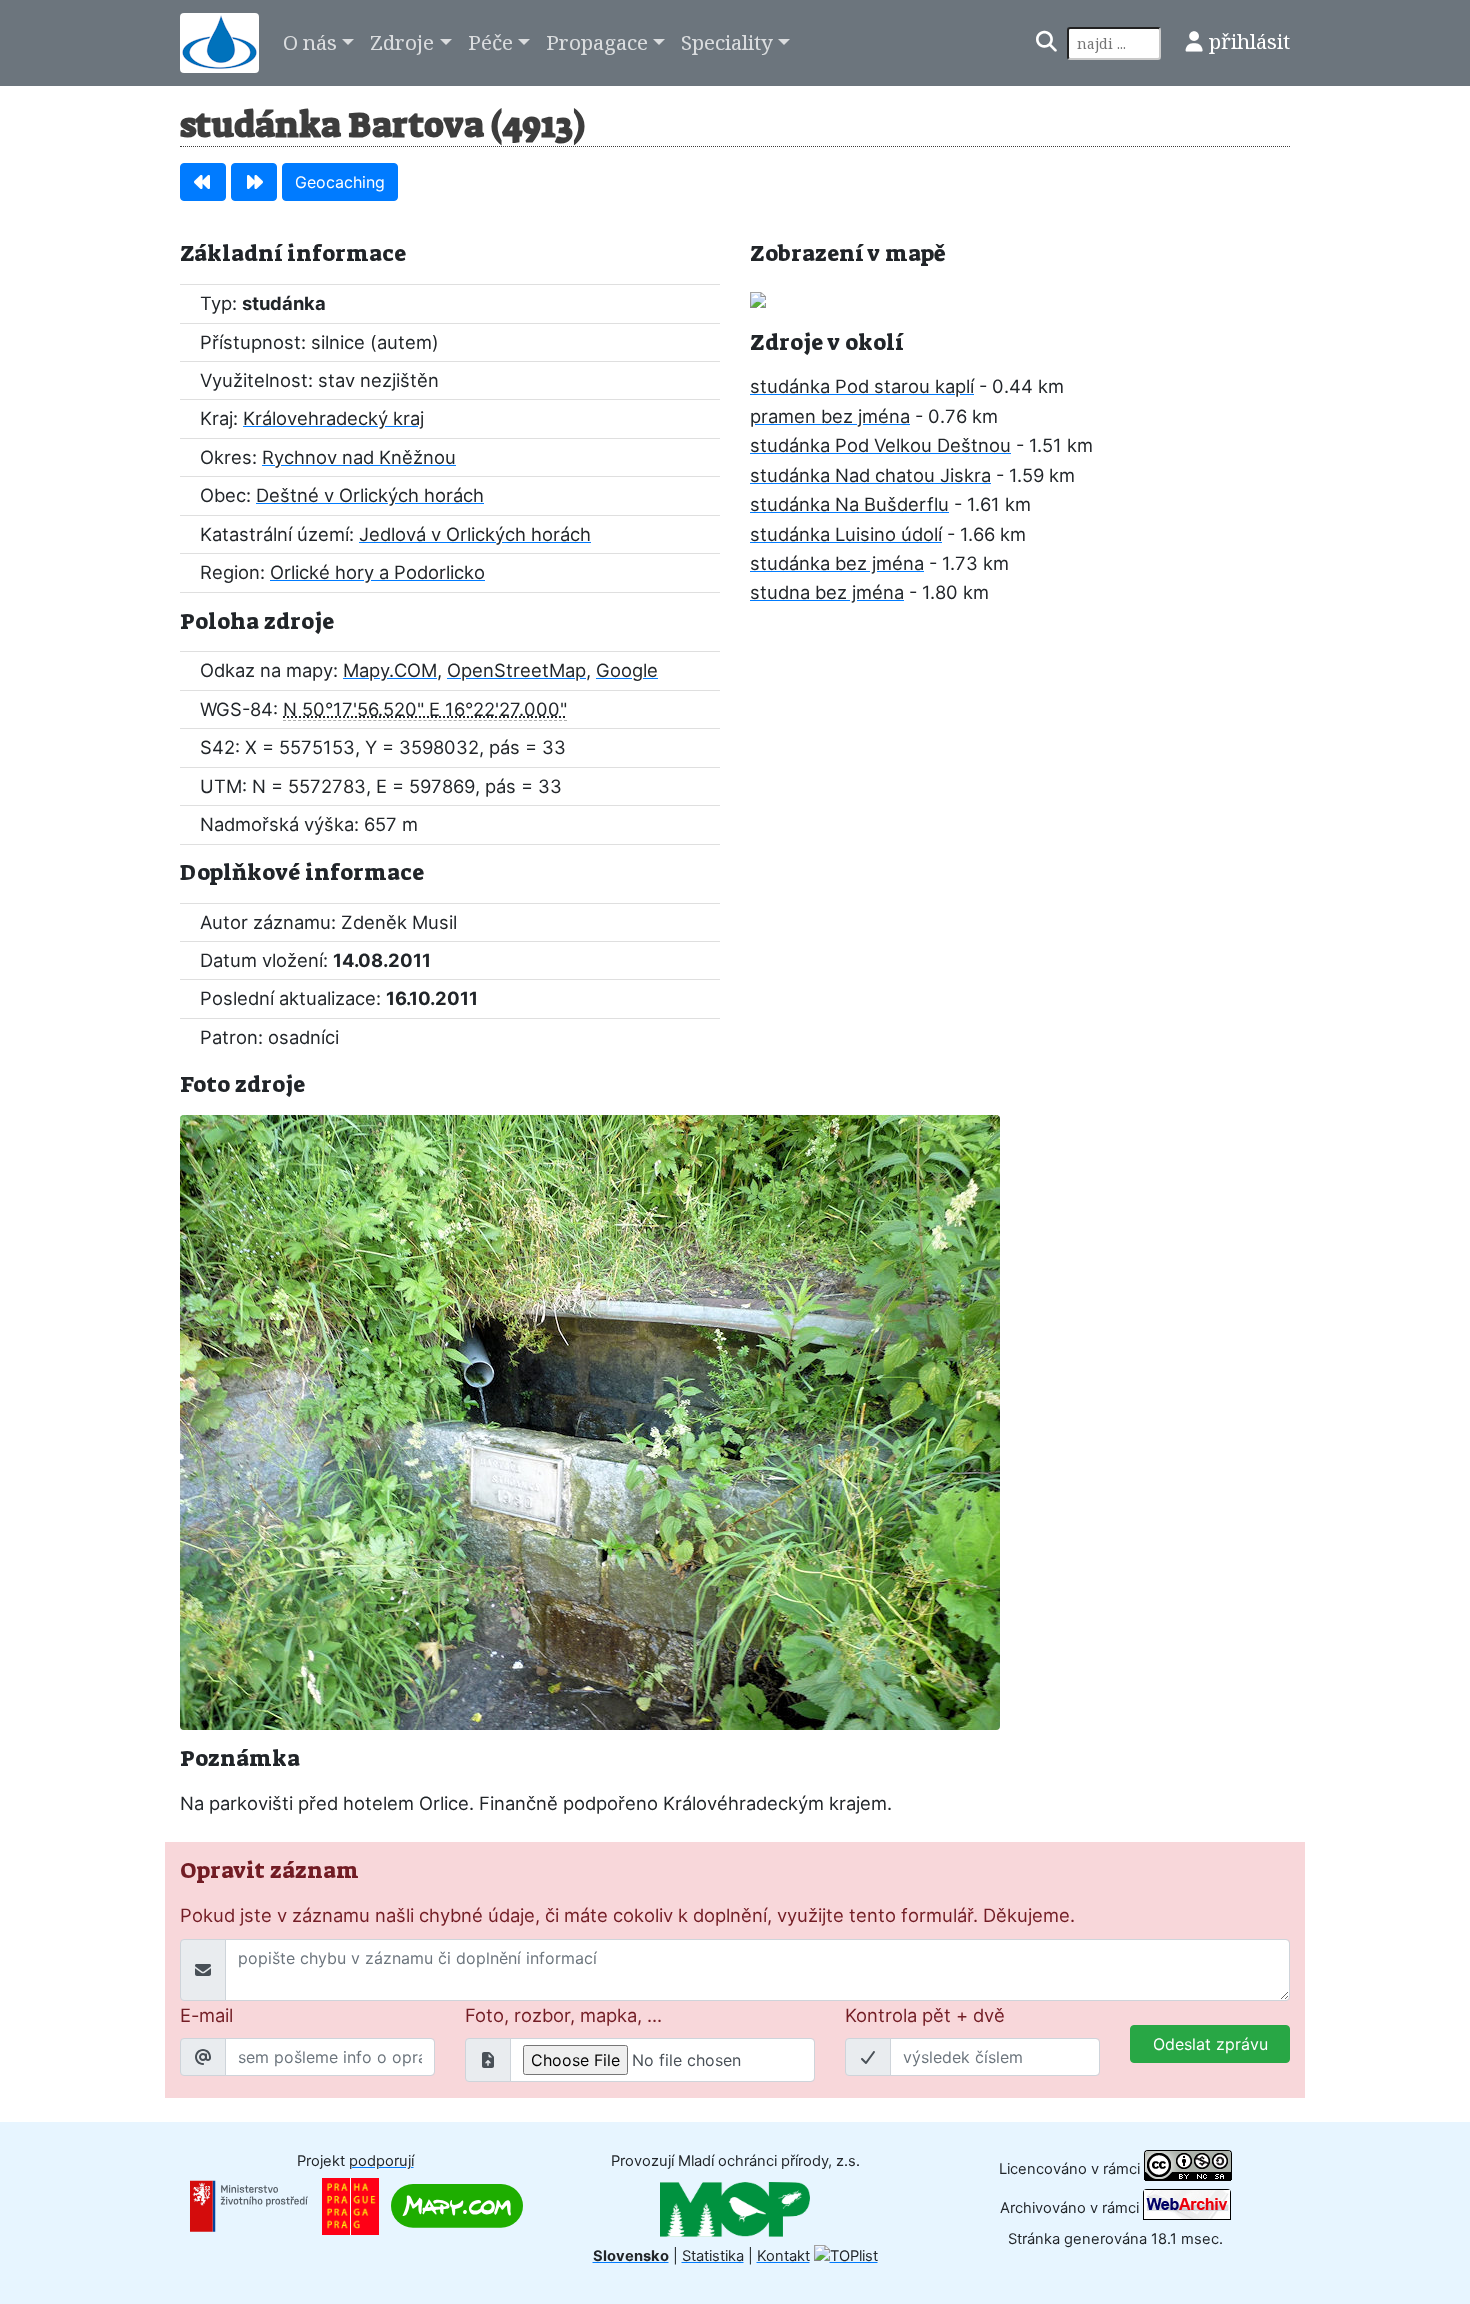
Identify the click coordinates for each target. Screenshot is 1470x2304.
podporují (381, 2161)
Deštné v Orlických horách (370, 495)
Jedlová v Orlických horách (475, 534)
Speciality (727, 42)
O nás (310, 42)
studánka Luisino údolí (846, 534)
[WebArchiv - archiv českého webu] (1187, 2208)
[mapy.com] (457, 2205)
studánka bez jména (837, 563)
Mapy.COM (390, 670)
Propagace (597, 42)
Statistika (713, 2256)
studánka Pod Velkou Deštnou (880, 445)
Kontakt (783, 2256)
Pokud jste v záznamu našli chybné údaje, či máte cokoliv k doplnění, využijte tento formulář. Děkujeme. (627, 1915)
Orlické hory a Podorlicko (377, 572)
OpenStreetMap (516, 670)
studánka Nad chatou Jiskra (870, 475)
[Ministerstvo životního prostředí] (249, 2205)
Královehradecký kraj (333, 418)
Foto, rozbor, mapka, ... (563, 2015)
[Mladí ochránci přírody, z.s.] (735, 2208)
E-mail (206, 2015)
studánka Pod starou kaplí (862, 386)
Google (627, 670)
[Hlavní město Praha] (350, 2205)
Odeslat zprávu (1210, 2044)
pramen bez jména (830, 416)
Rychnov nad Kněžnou (359, 457)
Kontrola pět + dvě (925, 2015)
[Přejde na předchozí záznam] (203, 182)
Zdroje (402, 42)
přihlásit (1249, 41)
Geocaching (340, 182)
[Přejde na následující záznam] (254, 182)
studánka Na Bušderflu (849, 504)
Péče (490, 42)
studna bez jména (827, 592)
